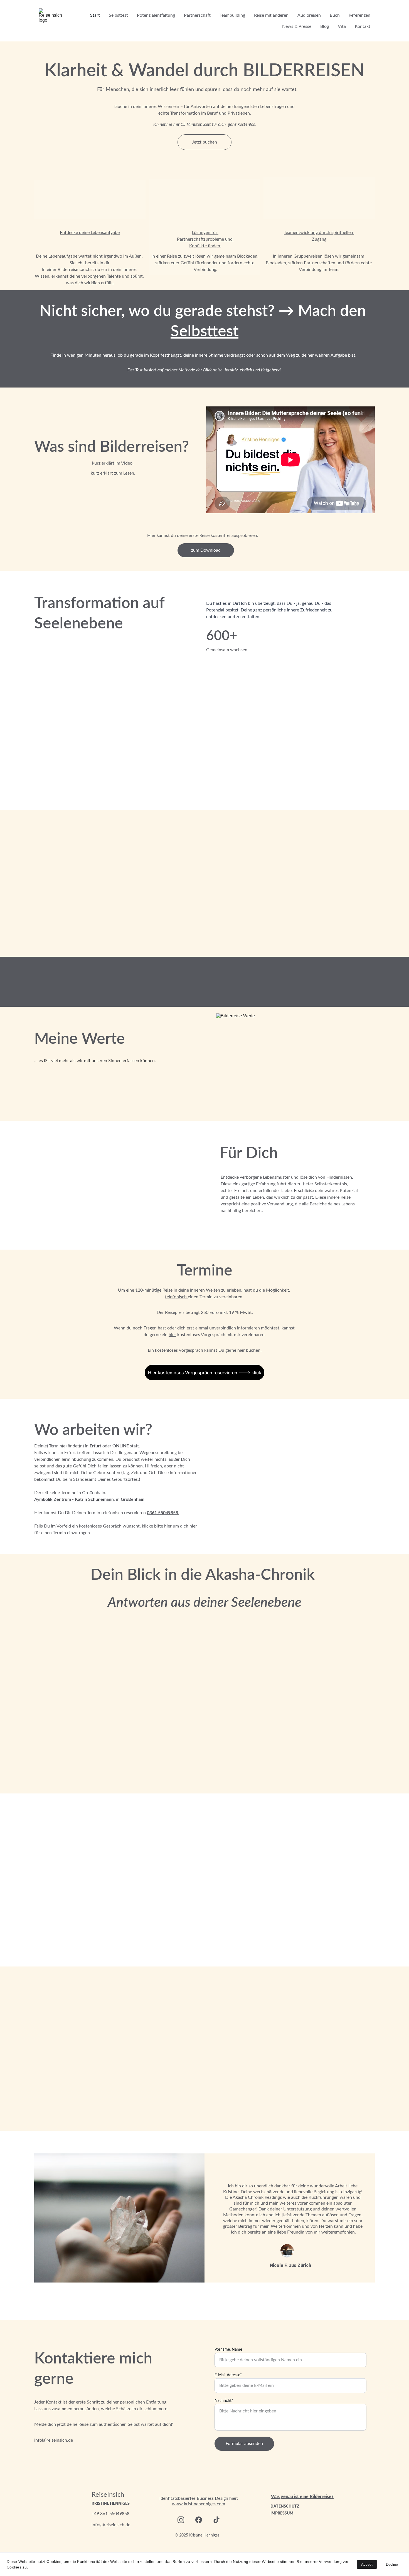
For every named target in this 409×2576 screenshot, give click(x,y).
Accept (367, 2564)
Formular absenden (244, 2444)
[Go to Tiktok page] (216, 2520)
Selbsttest (118, 15)
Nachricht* (224, 2401)
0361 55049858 (162, 1513)
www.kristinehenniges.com (199, 2504)
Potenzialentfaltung (156, 15)
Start (95, 15)
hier (172, 1335)
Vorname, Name (228, 2350)
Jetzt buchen (204, 142)
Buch (335, 15)
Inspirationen (77, 1770)
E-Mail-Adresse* (228, 2375)
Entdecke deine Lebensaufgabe (90, 233)
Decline (392, 2564)
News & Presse (297, 26)
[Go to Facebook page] (199, 2520)
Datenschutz (285, 2506)
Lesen (129, 473)
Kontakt (363, 26)
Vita (342, 26)
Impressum (282, 2513)
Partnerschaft (197, 15)
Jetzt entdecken (170, 928)
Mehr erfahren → (221, 993)
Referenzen (359, 15)
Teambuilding (232, 15)
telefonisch (176, 1297)
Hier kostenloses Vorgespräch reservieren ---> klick (205, 1373)
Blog (325, 26)
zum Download (206, 550)
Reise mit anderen (271, 15)
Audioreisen (309, 15)
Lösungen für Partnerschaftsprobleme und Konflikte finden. (205, 239)
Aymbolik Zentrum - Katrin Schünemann (74, 1499)
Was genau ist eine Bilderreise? (302, 2497)
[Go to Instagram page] (181, 2520)
